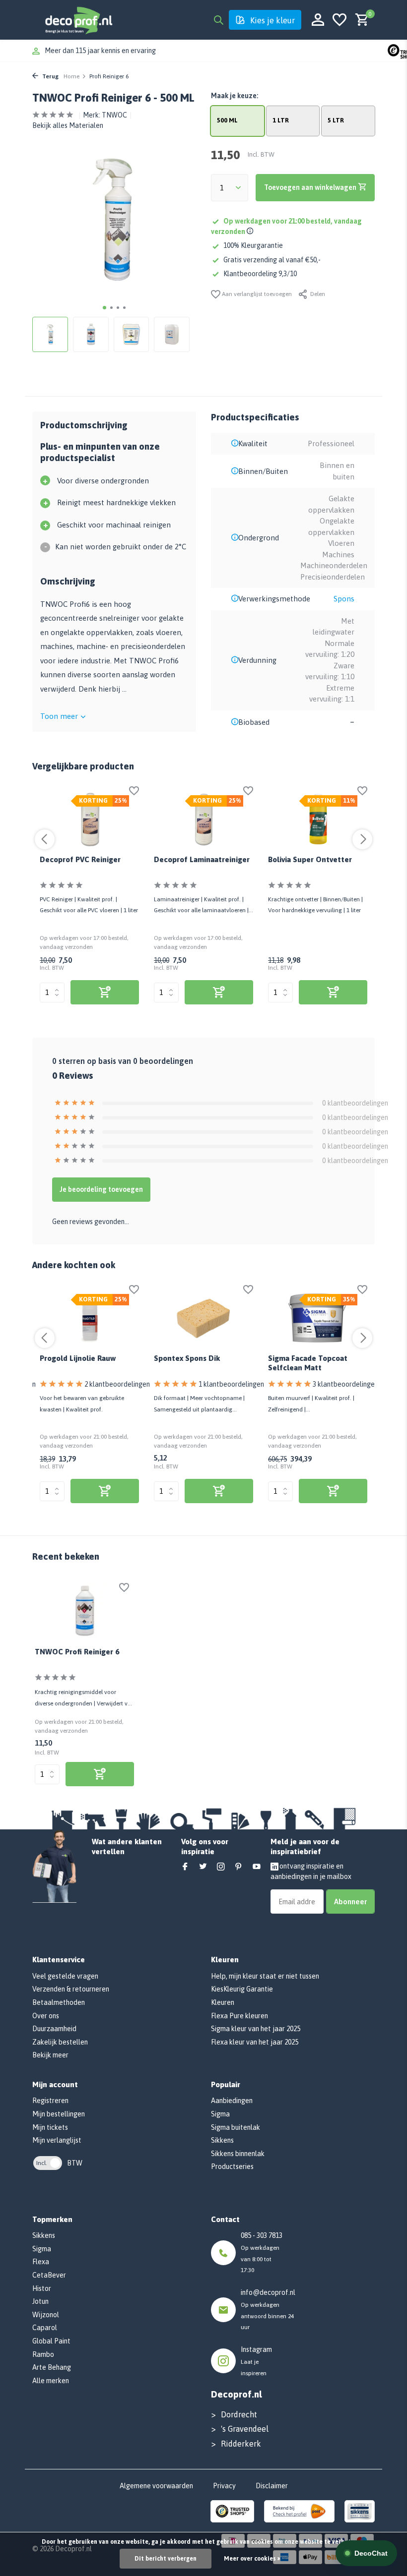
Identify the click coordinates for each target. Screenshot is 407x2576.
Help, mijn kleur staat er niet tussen (265, 1976)
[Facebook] (185, 1867)
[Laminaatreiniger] (203, 820)
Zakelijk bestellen (60, 2042)
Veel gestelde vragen (65, 1976)
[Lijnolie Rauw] (89, 1319)
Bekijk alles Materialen (68, 125)
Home (71, 76)
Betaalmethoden (59, 2002)
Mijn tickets (50, 2127)
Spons (344, 599)
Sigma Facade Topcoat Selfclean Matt (308, 1363)
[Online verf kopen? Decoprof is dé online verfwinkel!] (78, 20)
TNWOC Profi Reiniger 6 (77, 1652)
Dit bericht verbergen (166, 2559)
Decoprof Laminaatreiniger (202, 859)
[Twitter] (203, 1867)
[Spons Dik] (203, 1319)
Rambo (43, 2354)
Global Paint (51, 2341)
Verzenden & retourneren (71, 1989)
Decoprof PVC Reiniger (80, 859)
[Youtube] (257, 1867)
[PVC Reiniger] (89, 820)
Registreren (50, 2101)
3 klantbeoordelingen (345, 1384)
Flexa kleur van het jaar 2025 (255, 2042)
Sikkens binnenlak (238, 2154)
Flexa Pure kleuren (239, 2016)
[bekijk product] (105, 992)
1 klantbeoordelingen (231, 1384)
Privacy (224, 2486)
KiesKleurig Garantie (242, 1989)
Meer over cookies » (252, 2559)
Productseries (232, 2166)
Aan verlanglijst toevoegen (256, 294)
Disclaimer (272, 2486)
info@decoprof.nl (268, 2292)
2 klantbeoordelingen (117, 1384)
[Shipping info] (251, 232)
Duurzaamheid (54, 2029)
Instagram (256, 2349)
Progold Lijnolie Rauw (78, 1358)
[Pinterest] (239, 1867)
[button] (104, 308)
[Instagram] (221, 1867)
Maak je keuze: (235, 96)
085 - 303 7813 (262, 2235)
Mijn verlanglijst (57, 2140)
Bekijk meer (50, 2055)
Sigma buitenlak (236, 2127)
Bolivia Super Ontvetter (310, 859)
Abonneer (350, 1902)
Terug (50, 76)
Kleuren (223, 2002)
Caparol (45, 2328)
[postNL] (299, 2511)
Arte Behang (52, 2367)
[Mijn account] (318, 20)
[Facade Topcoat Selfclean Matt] (318, 1319)
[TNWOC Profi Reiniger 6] (84, 1611)
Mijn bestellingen (59, 2114)
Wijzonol (46, 2315)
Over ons (46, 2016)
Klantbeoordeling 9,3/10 (260, 274)
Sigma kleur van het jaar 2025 (256, 2029)
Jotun (40, 2301)
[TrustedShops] (233, 2511)
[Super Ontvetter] (318, 820)
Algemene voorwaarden (156, 2486)
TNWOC (114, 115)
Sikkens (222, 2140)
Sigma (220, 2114)
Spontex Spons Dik (187, 1358)
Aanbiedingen (232, 2101)
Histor (42, 2288)
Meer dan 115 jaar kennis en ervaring (100, 51)
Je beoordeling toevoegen (101, 1189)
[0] (360, 20)
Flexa (41, 2262)
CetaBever (49, 2275)
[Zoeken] (218, 20)
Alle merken (51, 2381)
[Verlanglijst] (339, 20)
